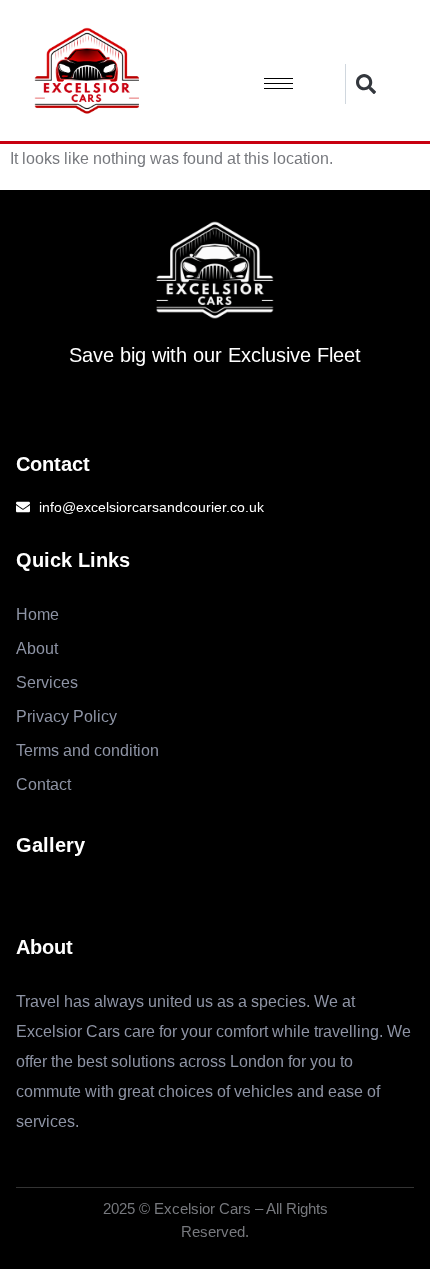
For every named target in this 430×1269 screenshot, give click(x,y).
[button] (365, 84)
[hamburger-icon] (278, 83)
